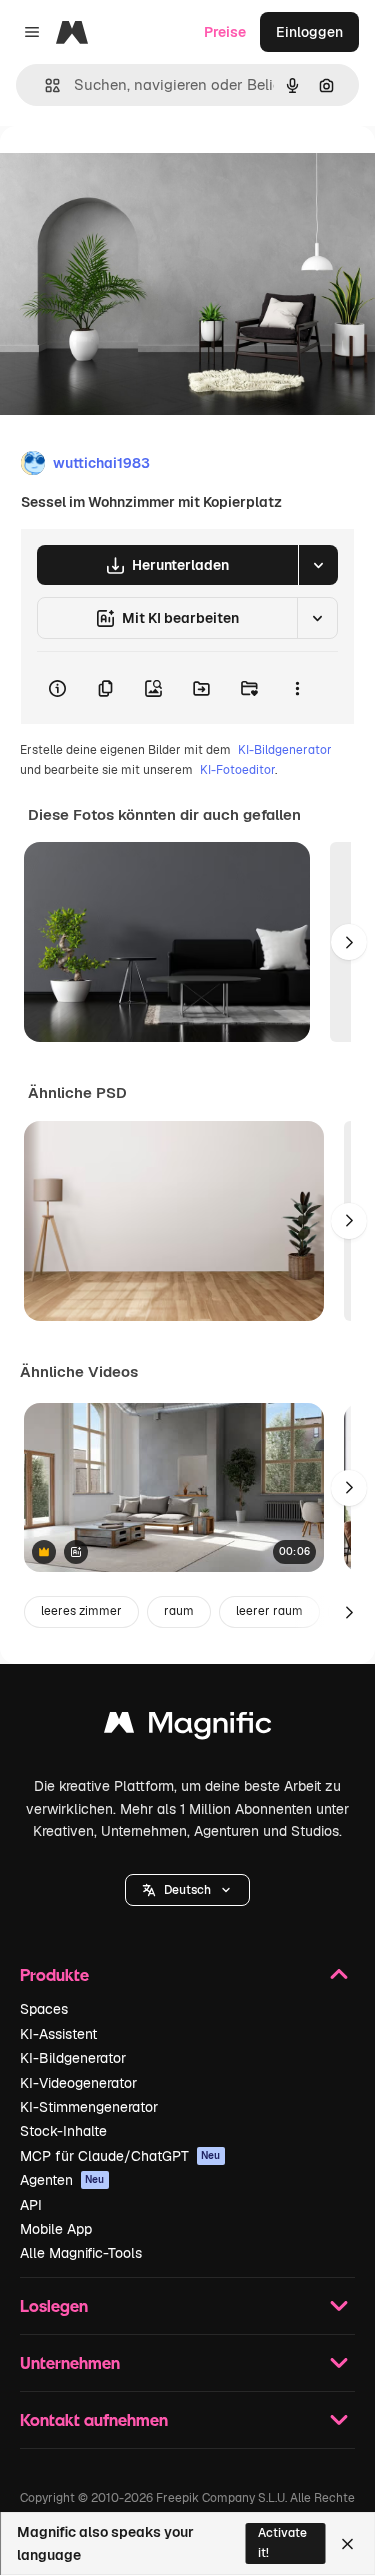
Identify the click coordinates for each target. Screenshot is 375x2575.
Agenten (62, 2180)
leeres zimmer (81, 1611)
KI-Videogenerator (78, 2083)
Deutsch (187, 1890)
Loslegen (54, 2305)
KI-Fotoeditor (237, 770)
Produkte (54, 1974)
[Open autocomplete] (44, 85)
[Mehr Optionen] (297, 688)
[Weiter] (349, 942)
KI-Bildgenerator (285, 750)
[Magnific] (188, 1727)
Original (128, 171)
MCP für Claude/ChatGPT (120, 2156)
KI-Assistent (58, 2034)
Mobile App (56, 2229)
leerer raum (269, 1611)
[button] (187, 1890)
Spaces (44, 2009)
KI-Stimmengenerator (89, 2107)
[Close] (347, 2544)
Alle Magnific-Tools (81, 2253)
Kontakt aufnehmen (94, 2419)
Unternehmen (70, 2362)
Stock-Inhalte (63, 2131)
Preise (225, 32)
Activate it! (282, 2542)
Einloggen (309, 32)
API (31, 2205)
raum (179, 1611)
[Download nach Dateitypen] (318, 565)
